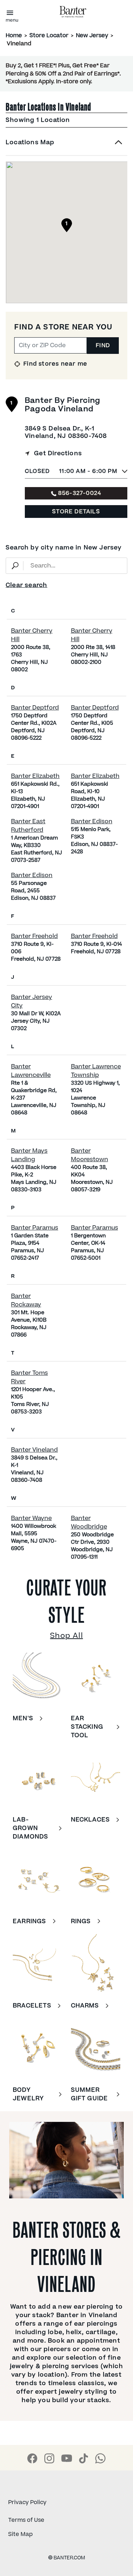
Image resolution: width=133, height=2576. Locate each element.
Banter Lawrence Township (96, 1071)
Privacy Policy (27, 2502)
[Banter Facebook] (32, 2458)
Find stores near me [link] (54, 364)
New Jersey (92, 35)
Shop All (66, 1636)
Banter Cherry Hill (32, 635)
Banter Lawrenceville (31, 1071)
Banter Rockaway (26, 1300)
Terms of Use (26, 2520)
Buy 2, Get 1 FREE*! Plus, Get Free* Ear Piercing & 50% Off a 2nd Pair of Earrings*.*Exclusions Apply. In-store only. (63, 74)
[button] (66, 147)
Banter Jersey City (32, 1001)
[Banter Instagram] (49, 2458)
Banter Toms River (29, 1377)
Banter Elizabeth (35, 776)
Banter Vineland (34, 1450)
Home (14, 35)
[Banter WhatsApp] (100, 2458)
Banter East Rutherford (28, 826)
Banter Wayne (31, 1518)
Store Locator (49, 35)
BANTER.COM (67, 2558)
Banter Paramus (35, 1228)
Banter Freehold (34, 936)
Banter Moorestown (90, 1155)
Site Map (20, 2534)
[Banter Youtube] (67, 2458)
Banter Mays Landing (29, 1155)
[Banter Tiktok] (84, 2458)
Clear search (26, 585)
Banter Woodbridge (89, 1523)
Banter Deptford (35, 708)
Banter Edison (92, 821)
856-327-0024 (80, 493)
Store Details (76, 512)
